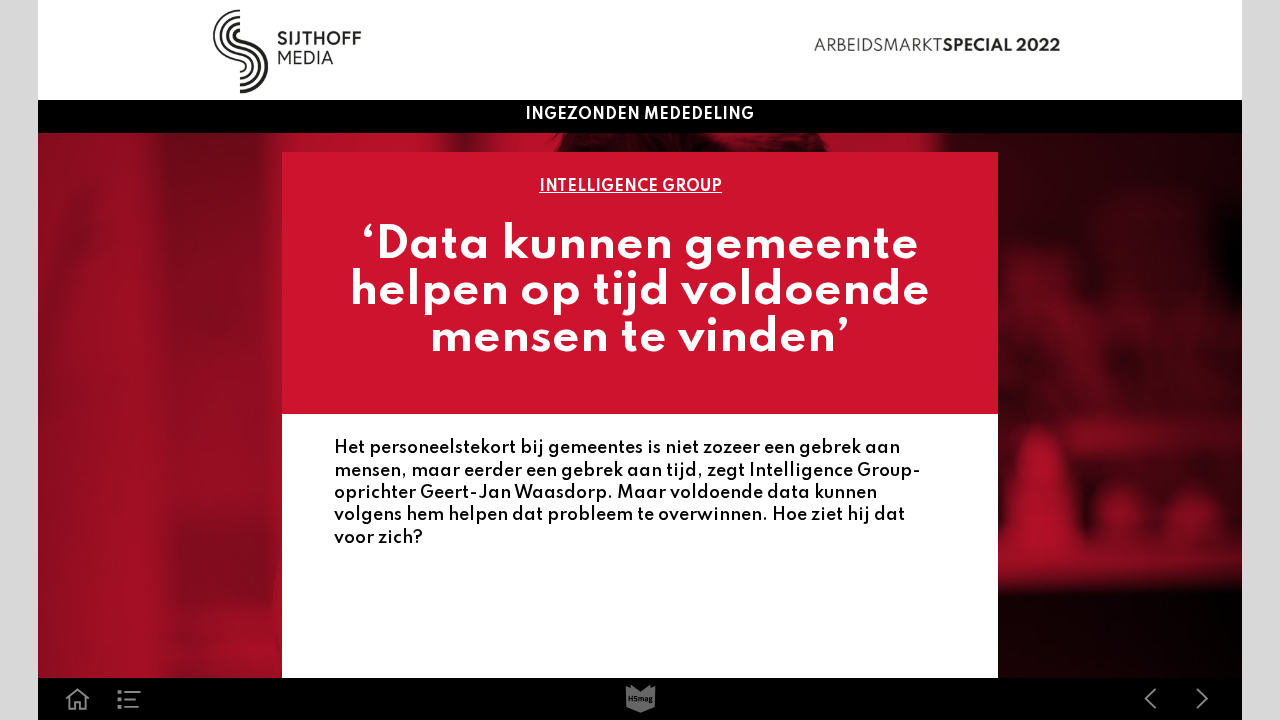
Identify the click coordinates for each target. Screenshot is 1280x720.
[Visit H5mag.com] (640, 699)
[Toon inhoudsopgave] (129, 699)
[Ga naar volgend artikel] (1202, 699)
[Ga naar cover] (77, 699)
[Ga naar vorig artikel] (1150, 699)
